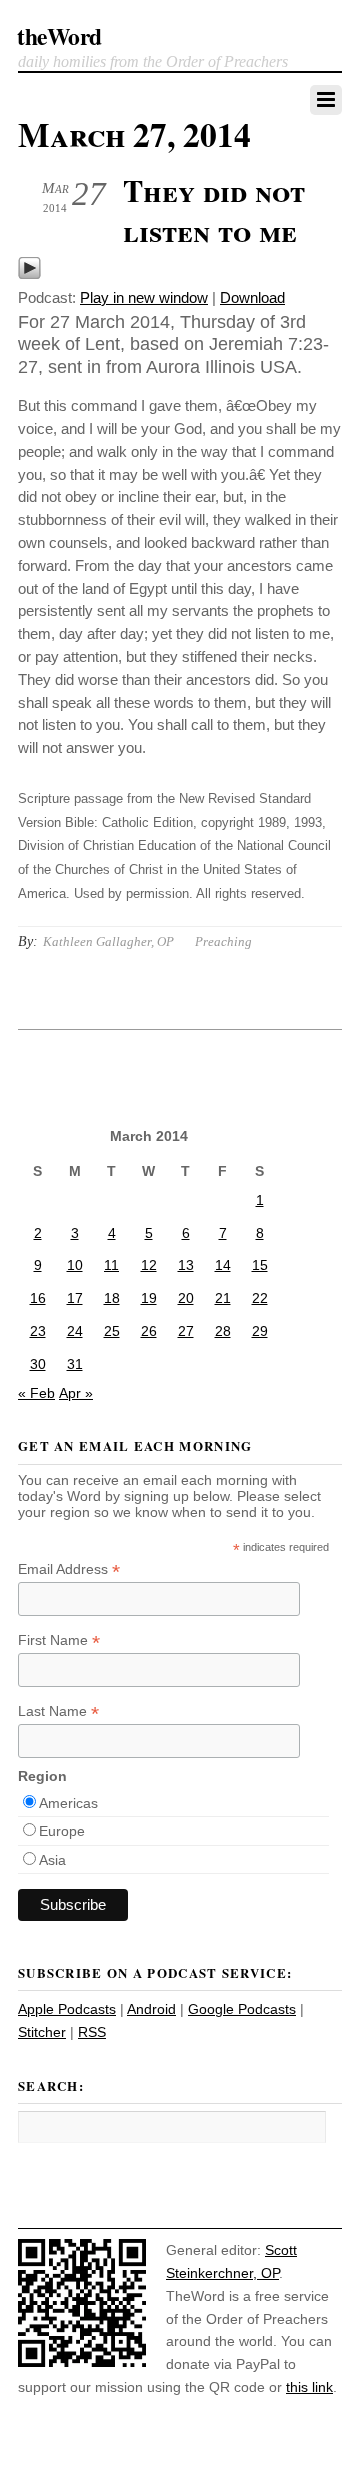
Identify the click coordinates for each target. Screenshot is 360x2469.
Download (252, 297)
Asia (52, 1860)
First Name (59, 1640)
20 (186, 1298)
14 (223, 1265)
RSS (92, 2032)
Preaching (223, 941)
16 (38, 1298)
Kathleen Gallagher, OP (108, 941)
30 (38, 1364)
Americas (68, 1803)
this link (309, 2387)
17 (75, 1298)
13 (186, 1265)
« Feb (36, 1393)
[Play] (29, 274)
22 (260, 1298)
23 (38, 1331)
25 (112, 1331)
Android (151, 2009)
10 (75, 1265)
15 (260, 1265)
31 (75, 1364)
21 (223, 1298)
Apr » (76, 1393)
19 (149, 1298)
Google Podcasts (242, 2009)
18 (112, 1298)
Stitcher (42, 2032)
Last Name (58, 1711)
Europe (62, 1831)
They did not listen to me (214, 210)
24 (75, 1331)
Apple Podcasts (67, 2009)
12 (149, 1265)
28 (223, 1331)
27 (186, 1331)
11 (111, 1265)
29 (260, 1331)
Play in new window (144, 297)
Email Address (69, 1569)
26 (149, 1331)
